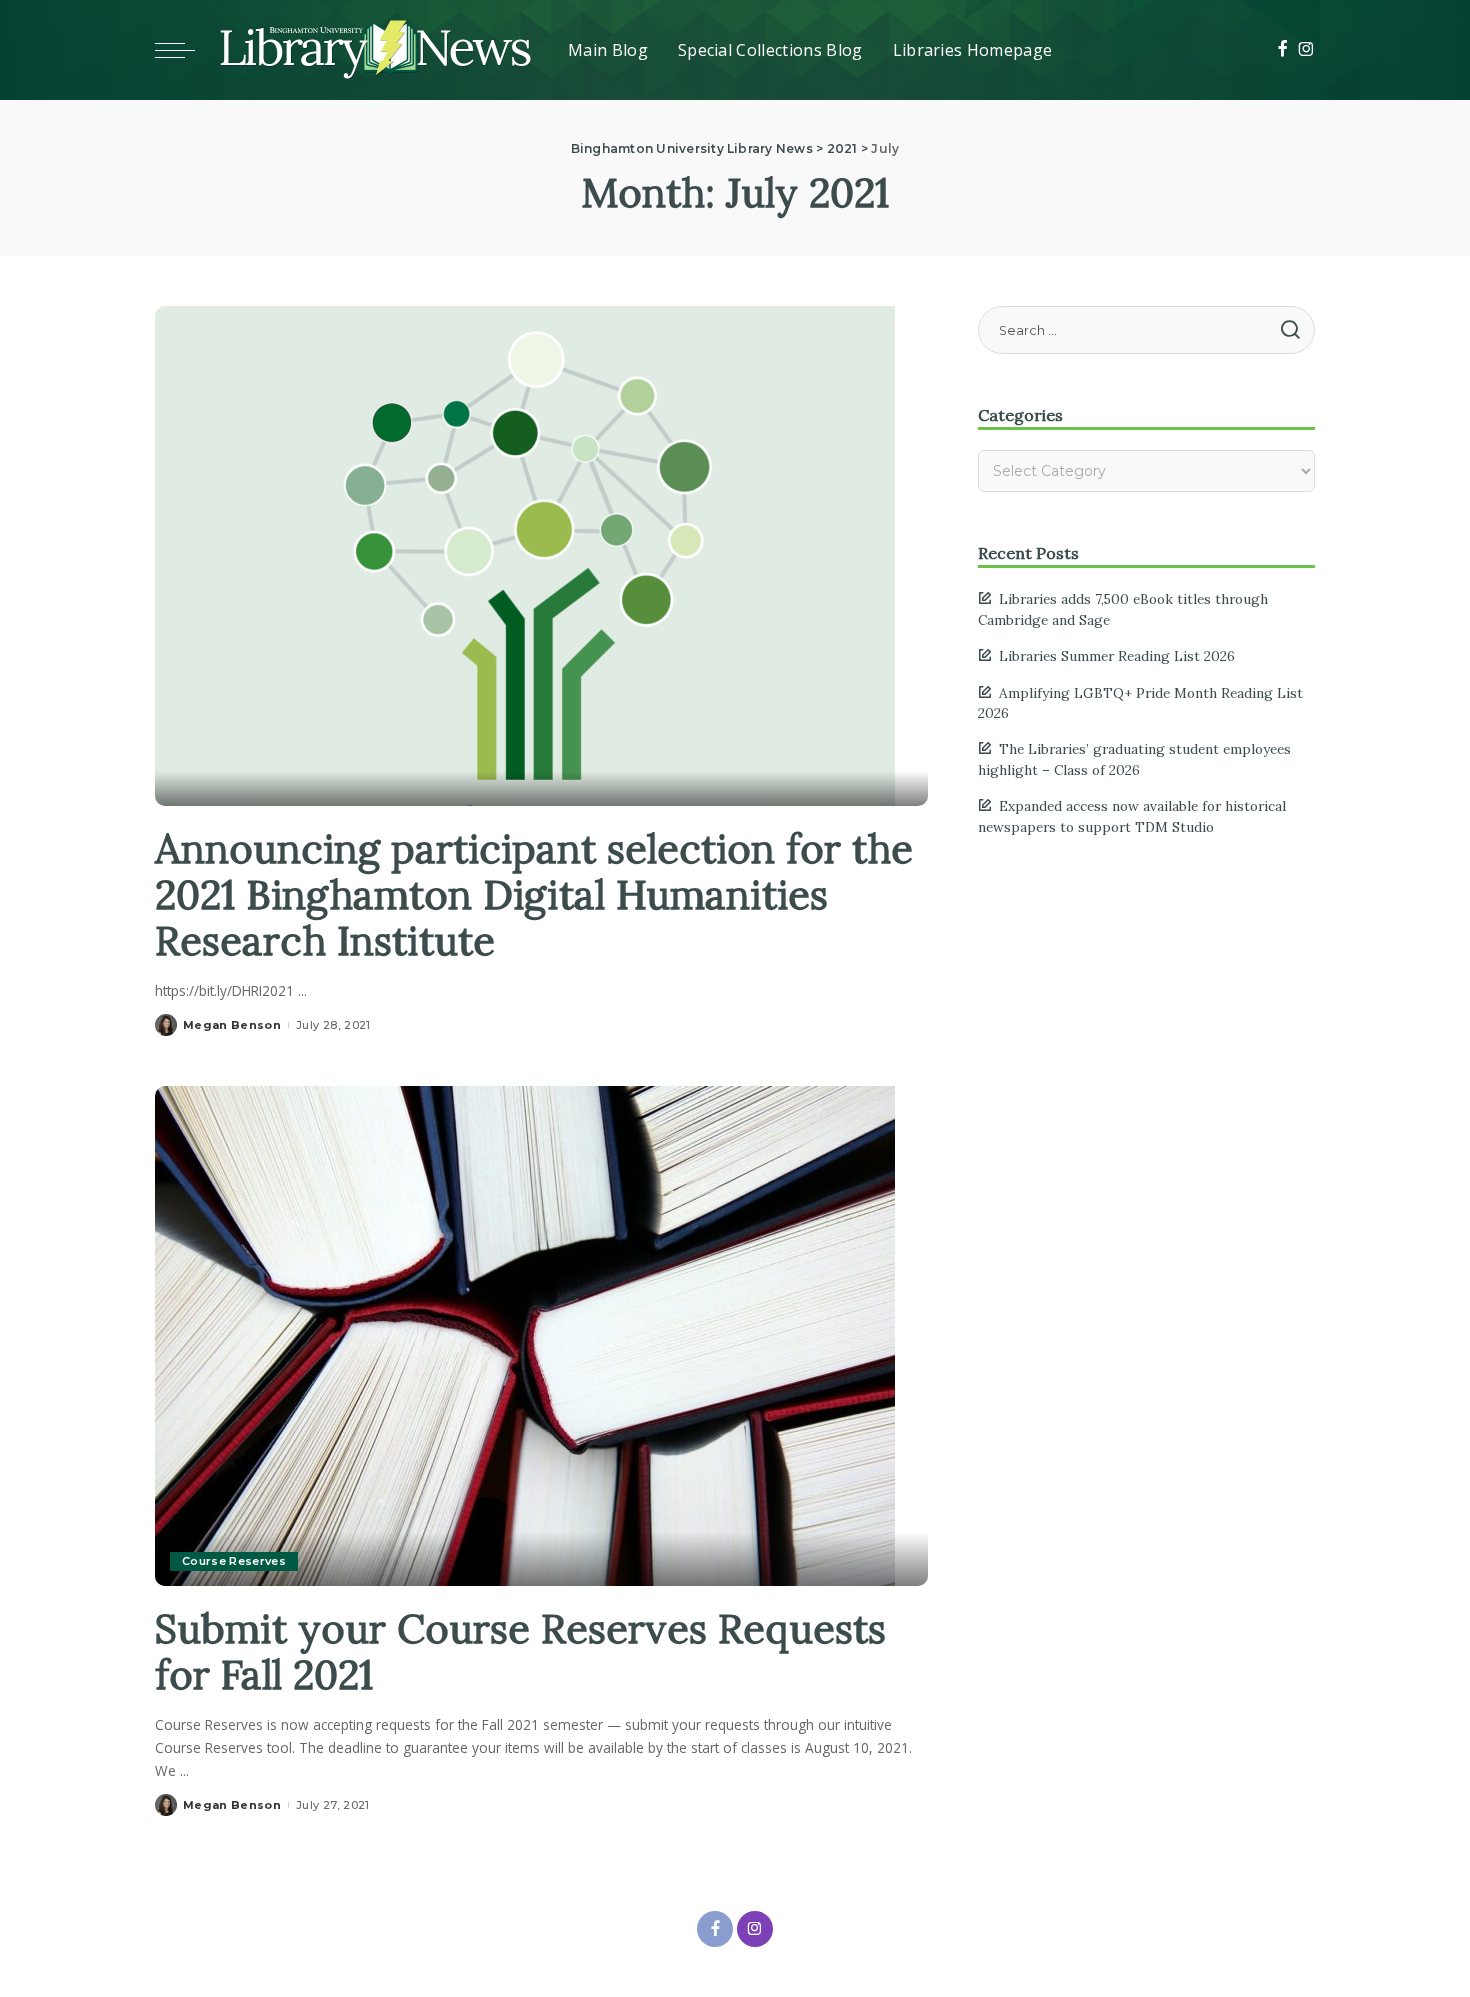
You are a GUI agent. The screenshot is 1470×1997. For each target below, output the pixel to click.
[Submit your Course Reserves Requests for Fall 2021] (525, 1334)
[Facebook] (1282, 50)
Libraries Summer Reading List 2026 (1117, 656)
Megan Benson (232, 1025)
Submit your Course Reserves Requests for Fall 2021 (520, 1651)
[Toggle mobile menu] (185, 50)
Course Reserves (234, 1561)
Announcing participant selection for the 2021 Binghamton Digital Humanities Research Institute (534, 894)
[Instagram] (1306, 50)
